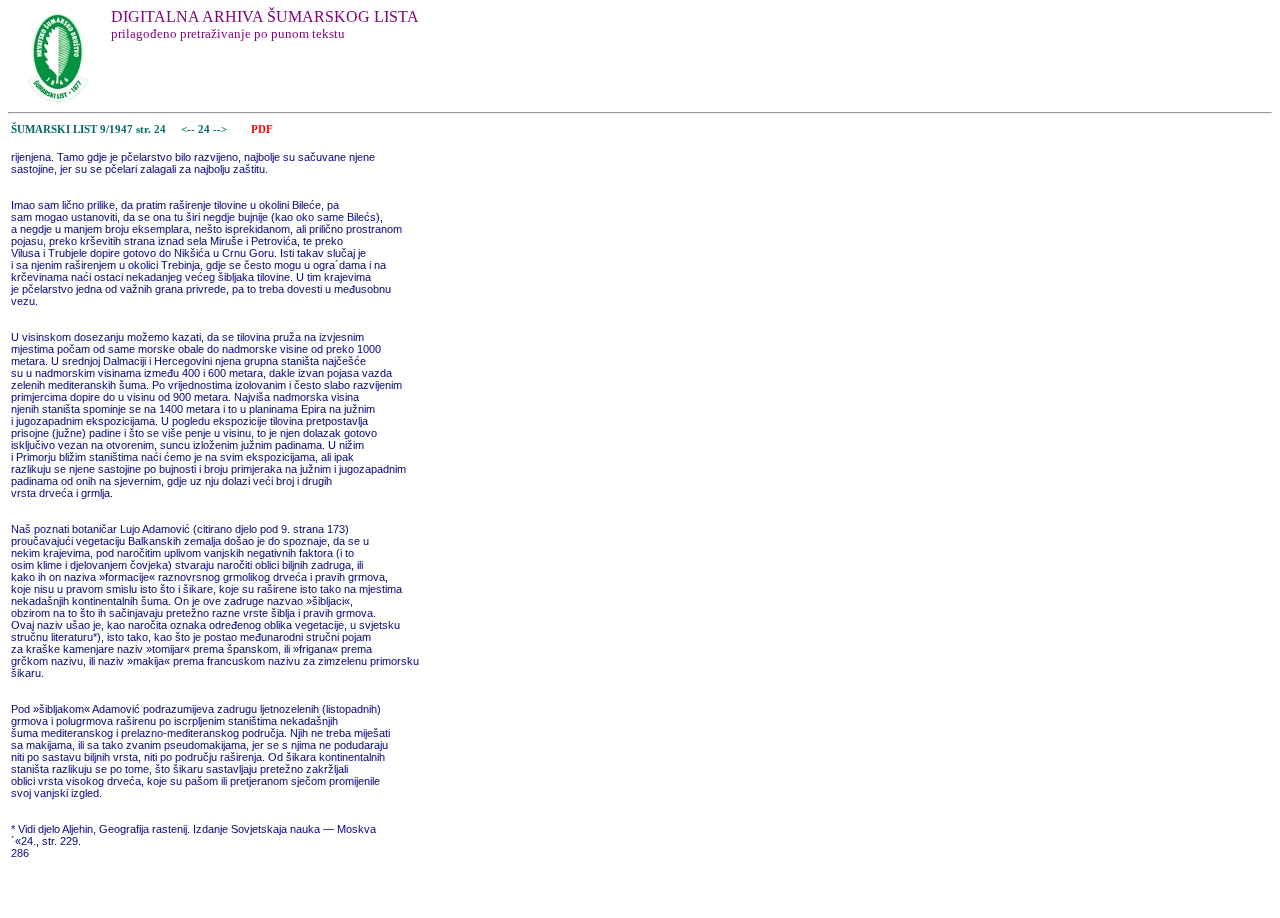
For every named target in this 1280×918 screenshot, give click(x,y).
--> (221, 129)
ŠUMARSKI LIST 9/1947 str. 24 (88, 129)
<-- (188, 129)
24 (205, 129)
